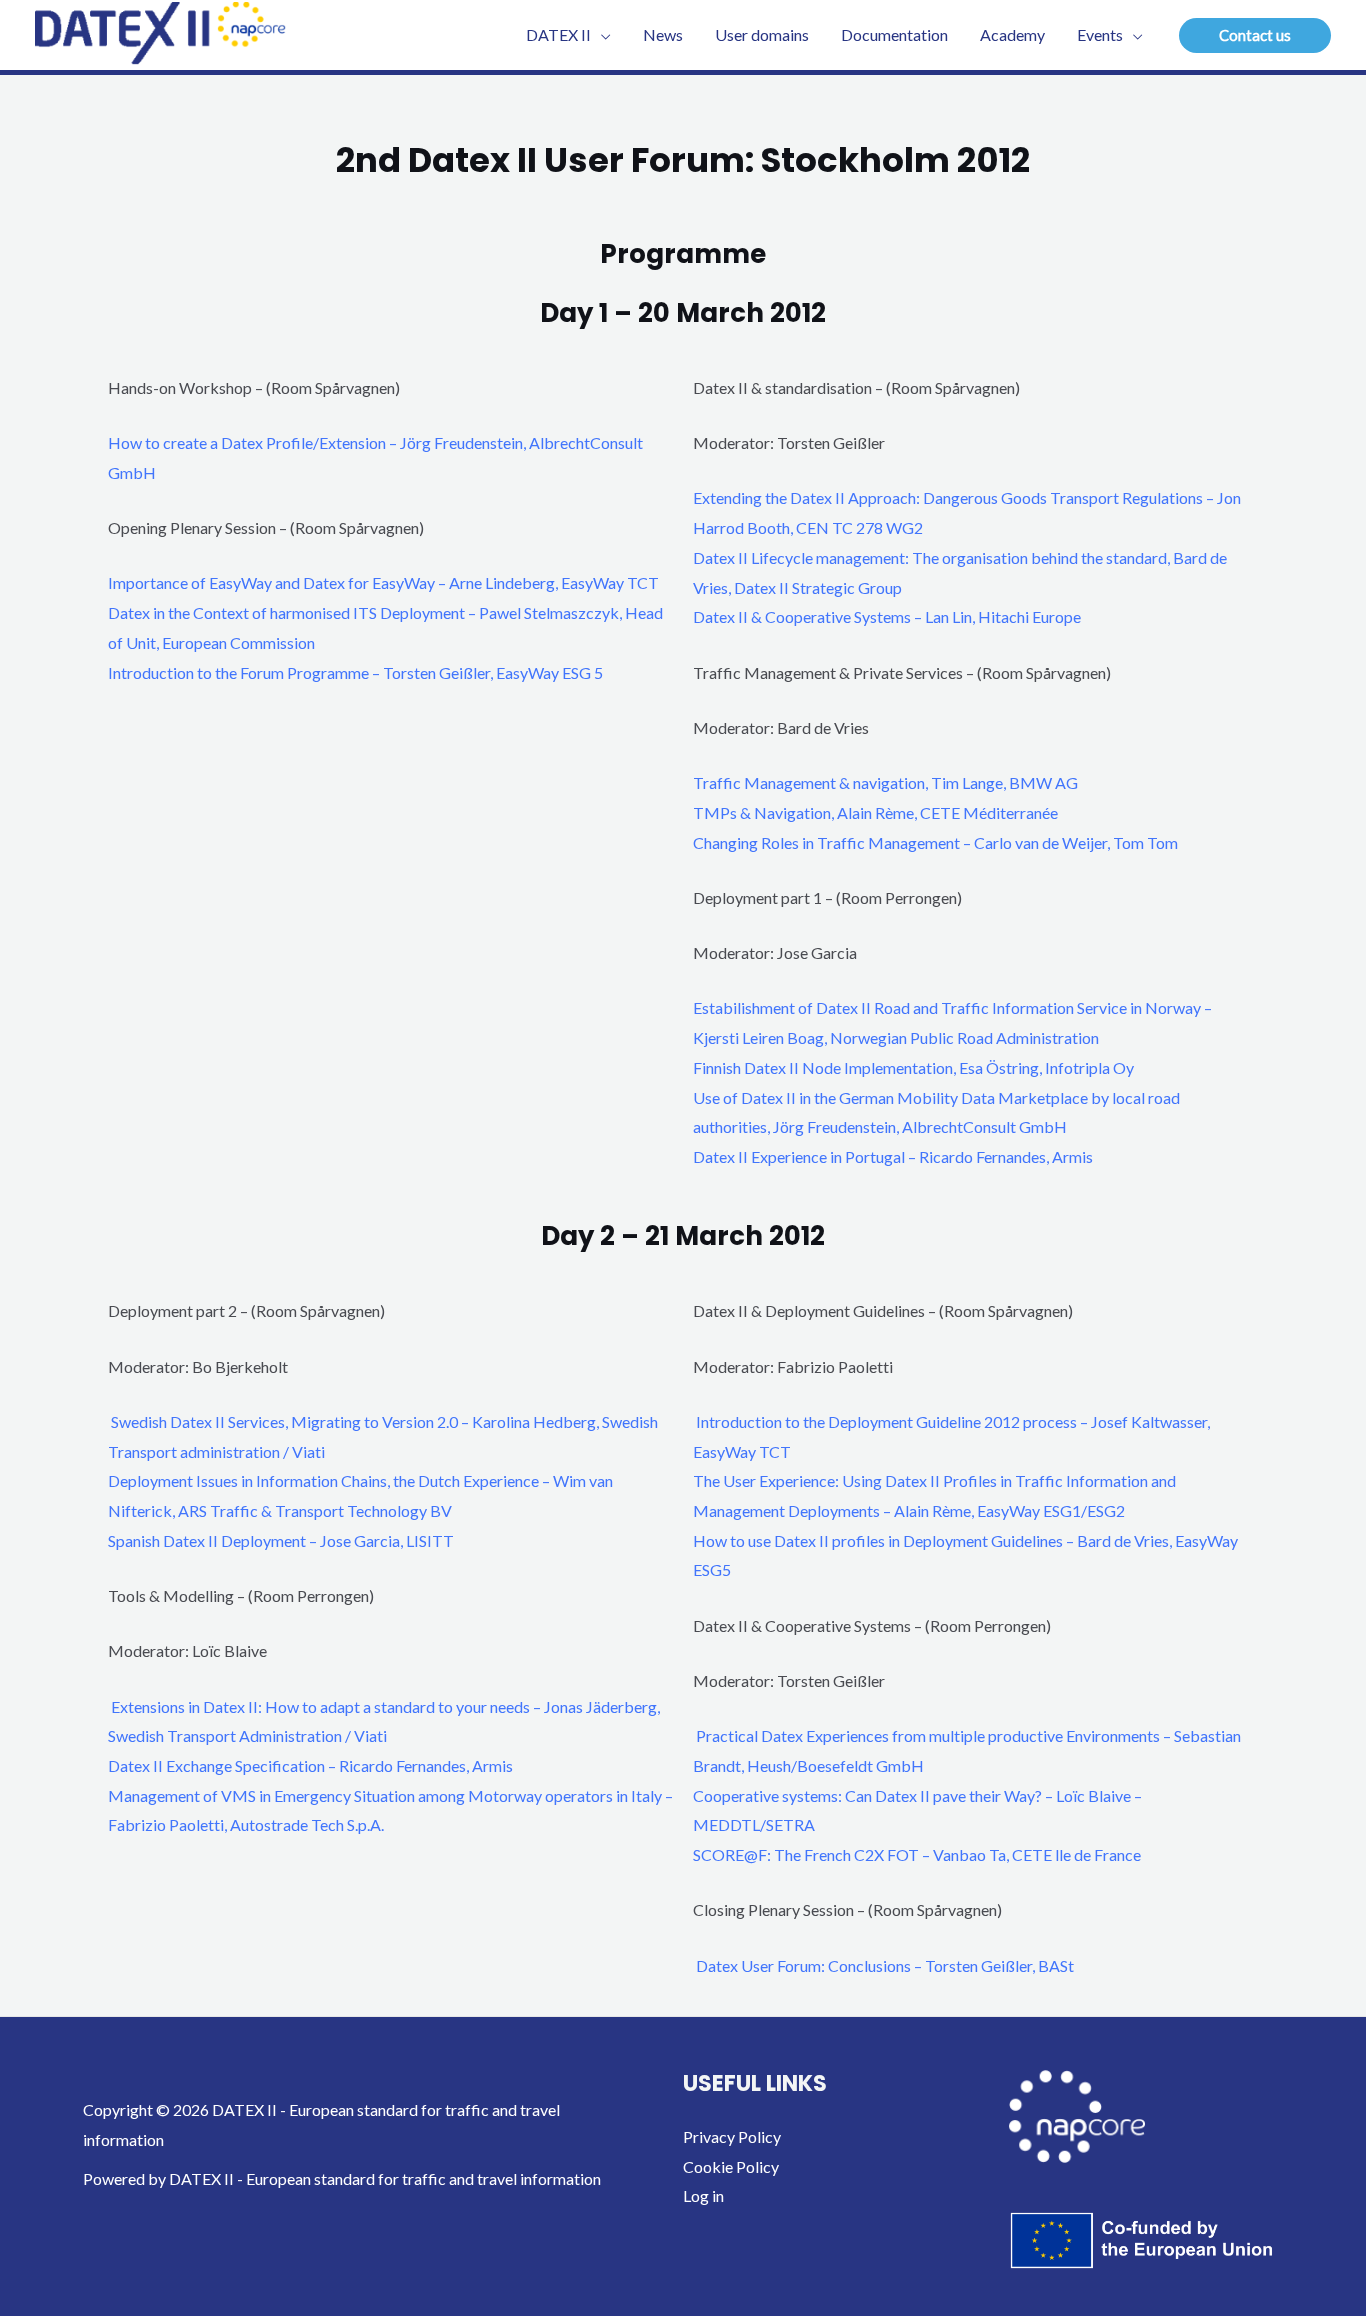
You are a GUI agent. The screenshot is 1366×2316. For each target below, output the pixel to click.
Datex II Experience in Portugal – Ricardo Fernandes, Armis (893, 1156)
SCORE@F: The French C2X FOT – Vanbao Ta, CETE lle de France (917, 1854)
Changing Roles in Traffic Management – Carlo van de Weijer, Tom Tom (935, 842)
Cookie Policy (731, 2166)
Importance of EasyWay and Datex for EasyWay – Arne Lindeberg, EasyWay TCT (383, 582)
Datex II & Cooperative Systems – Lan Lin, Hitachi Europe (887, 616)
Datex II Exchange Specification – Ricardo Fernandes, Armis (310, 1765)
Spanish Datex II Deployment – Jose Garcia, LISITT (281, 1540)
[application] (601, 35)
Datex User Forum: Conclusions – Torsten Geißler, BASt (885, 1965)
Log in (703, 2195)
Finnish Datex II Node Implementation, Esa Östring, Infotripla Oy (913, 1067)
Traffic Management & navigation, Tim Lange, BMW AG (885, 782)
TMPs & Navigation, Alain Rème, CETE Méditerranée (875, 812)
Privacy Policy (732, 2136)
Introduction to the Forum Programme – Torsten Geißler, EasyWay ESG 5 (355, 672)
